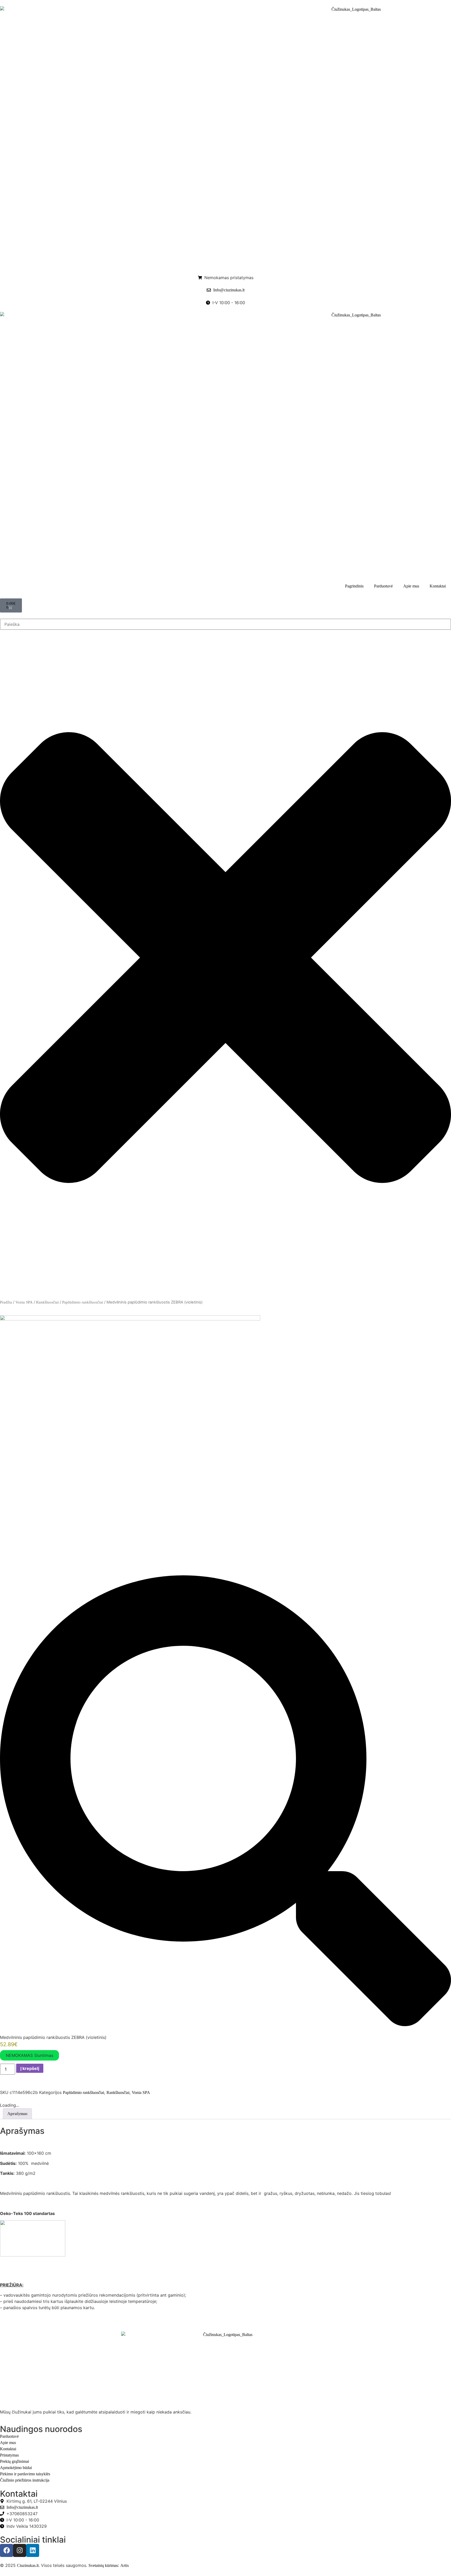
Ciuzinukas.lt (28, 2565)
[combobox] (225, 624)
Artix (125, 2565)
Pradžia (6, 1302)
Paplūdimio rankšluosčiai (83, 1302)
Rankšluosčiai (47, 1302)
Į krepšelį (30, 2068)
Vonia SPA (24, 1302)
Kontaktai (438, 586)
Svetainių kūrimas (103, 2565)
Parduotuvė (383, 586)
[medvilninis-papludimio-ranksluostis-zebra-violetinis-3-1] (130, 1319)
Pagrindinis (354, 586)
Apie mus (411, 586)
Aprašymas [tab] (17, 2114)
